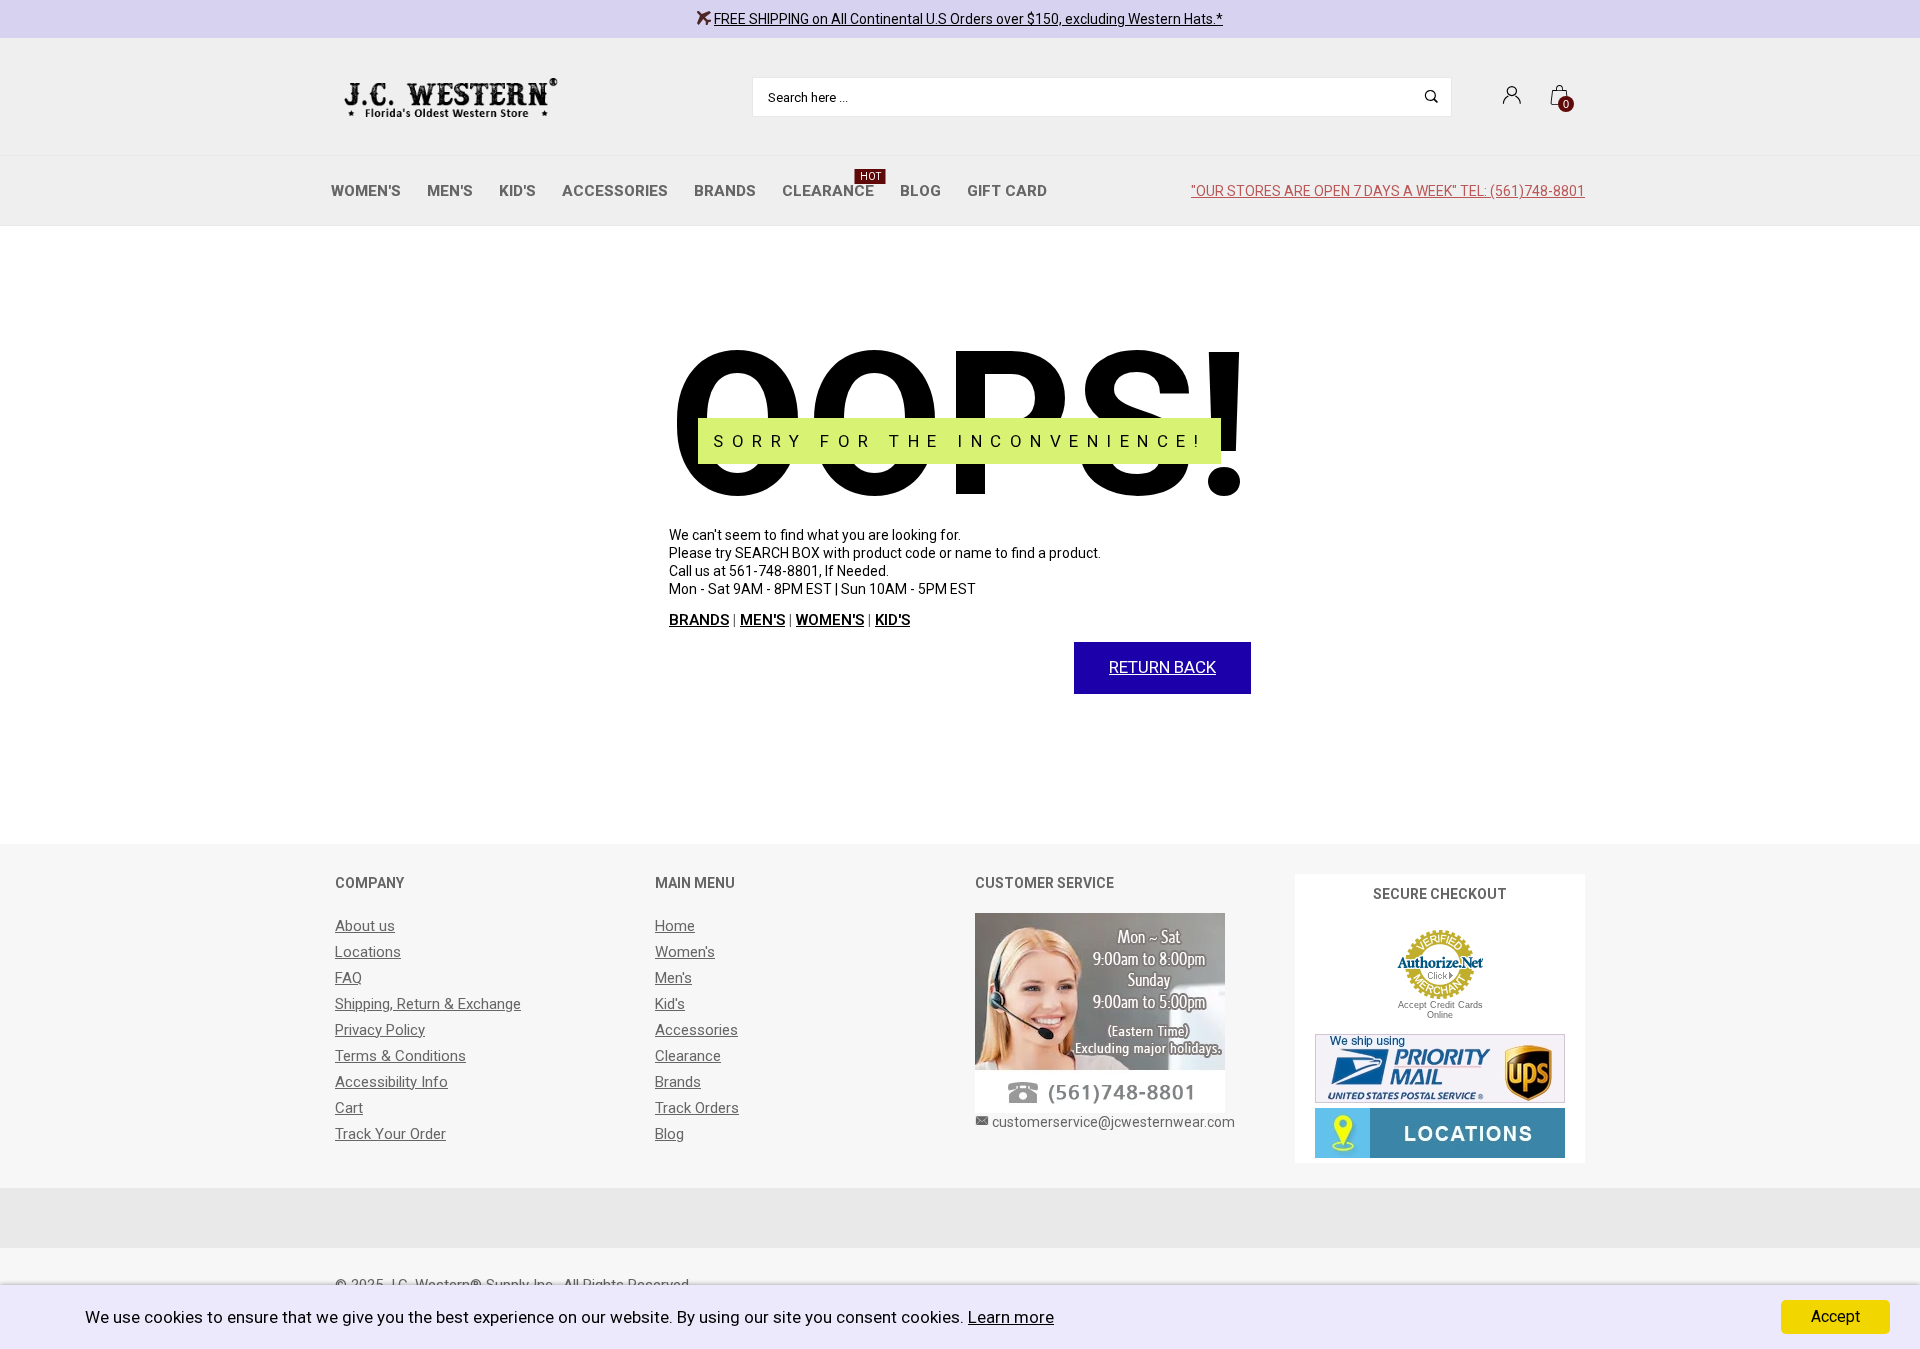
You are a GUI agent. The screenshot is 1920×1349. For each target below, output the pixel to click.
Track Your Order (390, 1134)
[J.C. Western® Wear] (447, 97)
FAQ (348, 978)
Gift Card (1007, 191)
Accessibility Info (391, 1082)
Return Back (1162, 667)
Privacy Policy (380, 1030)
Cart (349, 1108)
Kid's (517, 191)
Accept (1835, 1316)
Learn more (1011, 1317)
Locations (368, 952)
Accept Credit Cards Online (1440, 1010)
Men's (450, 191)
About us (365, 926)
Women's (366, 191)
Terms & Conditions (400, 1056)
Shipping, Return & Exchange (428, 1004)
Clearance (831, 185)
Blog (920, 191)
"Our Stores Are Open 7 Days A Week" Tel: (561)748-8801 (1388, 191)
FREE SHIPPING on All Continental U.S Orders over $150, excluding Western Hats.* (968, 19)
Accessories (615, 191)
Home (675, 926)
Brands (725, 191)
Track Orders (697, 1108)
